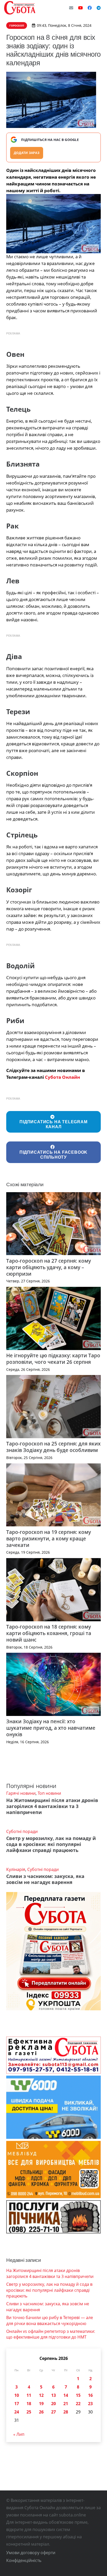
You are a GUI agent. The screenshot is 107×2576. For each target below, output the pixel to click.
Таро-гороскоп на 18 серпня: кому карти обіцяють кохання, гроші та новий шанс (49, 1633)
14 (66, 2395)
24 (17, 2412)
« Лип (19, 2434)
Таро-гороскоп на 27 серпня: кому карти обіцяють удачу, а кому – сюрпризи (49, 1267)
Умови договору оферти (31, 2553)
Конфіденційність (24, 2560)
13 (53, 2395)
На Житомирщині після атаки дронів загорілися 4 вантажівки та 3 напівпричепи (52, 1806)
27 (53, 2412)
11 (29, 2395)
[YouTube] (81, 8)
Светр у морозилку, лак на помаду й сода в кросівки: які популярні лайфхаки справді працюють (51, 1844)
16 (90, 2395)
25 (29, 2412)
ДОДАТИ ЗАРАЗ (27, 153)
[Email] (71, 8)
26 (41, 2412)
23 (90, 2404)
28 (66, 2412)
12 (41, 2395)
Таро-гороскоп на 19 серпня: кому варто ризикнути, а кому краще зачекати (49, 1538)
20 (53, 2404)
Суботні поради (22, 1831)
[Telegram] (99, 8)
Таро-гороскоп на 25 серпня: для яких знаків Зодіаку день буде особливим (53, 1447)
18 (29, 2404)
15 (78, 2395)
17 (17, 2404)
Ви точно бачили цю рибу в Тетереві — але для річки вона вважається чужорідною (50, 2320)
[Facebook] (90, 8)
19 (41, 2404)
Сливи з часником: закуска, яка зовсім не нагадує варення (45, 1879)
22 (78, 2404)
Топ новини (49, 1793)
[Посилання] (20, 8)
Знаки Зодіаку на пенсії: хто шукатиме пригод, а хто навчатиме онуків (51, 1728)
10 (17, 2395)
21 (66, 2404)
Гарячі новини (21, 1793)
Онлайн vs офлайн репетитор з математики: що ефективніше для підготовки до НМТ (51, 2334)
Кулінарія (16, 1869)
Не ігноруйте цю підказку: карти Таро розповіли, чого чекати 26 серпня (53, 1359)
